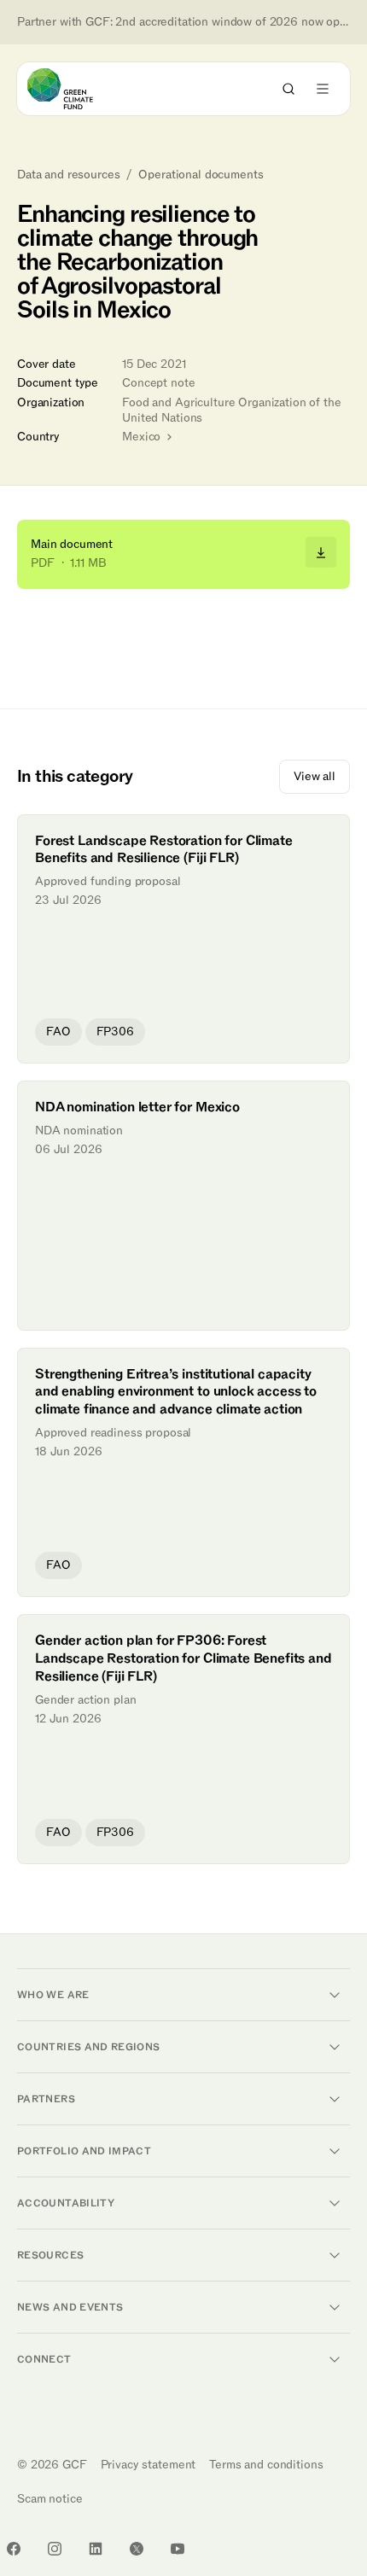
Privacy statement (149, 2465)
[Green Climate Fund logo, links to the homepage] (76, 89)
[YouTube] (178, 2549)
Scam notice (50, 2499)
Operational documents (201, 175)
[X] (137, 2549)
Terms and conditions (266, 2465)
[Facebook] (14, 2549)
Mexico (143, 437)
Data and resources (68, 175)
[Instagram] (55, 2549)
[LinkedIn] (96, 2549)
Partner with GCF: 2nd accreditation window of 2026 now (183, 22)
